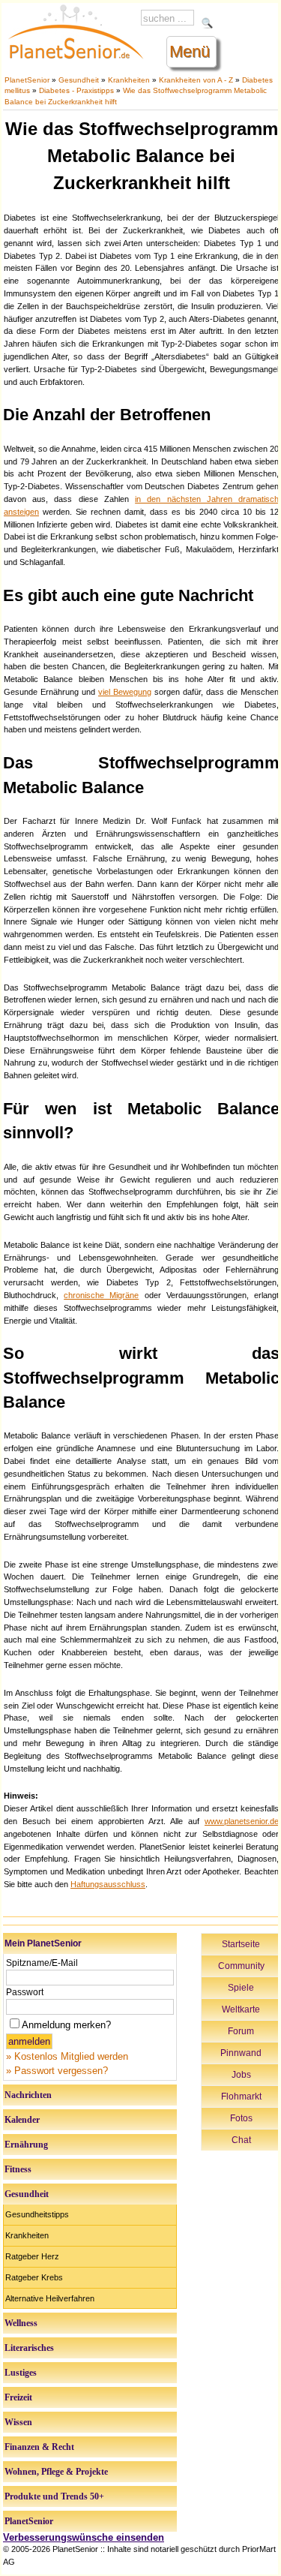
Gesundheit (79, 80)
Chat (241, 2140)
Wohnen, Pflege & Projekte (56, 2472)
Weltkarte (241, 2009)
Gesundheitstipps (37, 2214)
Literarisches (29, 2348)
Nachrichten (28, 2095)
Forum (241, 2031)
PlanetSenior (27, 80)
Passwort (25, 1992)
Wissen (18, 2422)
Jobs (241, 2075)
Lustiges (21, 2373)
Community (241, 1966)
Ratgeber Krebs (34, 2277)
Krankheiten (129, 80)
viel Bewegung (125, 692)
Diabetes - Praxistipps (76, 90)
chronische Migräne (101, 1295)
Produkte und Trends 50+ (54, 2496)
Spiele (241, 1988)
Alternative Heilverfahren (50, 2298)
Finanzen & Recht (39, 2447)
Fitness (18, 2169)
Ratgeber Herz (32, 2256)
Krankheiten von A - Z (196, 80)
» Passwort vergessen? (57, 2071)
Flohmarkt (241, 2097)
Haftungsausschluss (108, 1884)
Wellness (21, 2323)
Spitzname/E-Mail (42, 1963)
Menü (190, 51)
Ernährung (26, 2145)
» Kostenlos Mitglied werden (67, 2056)
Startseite (241, 1944)
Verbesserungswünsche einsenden (84, 2537)
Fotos (241, 2118)
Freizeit (18, 2397)
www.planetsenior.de (242, 1821)
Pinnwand (241, 2053)
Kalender (22, 2120)
